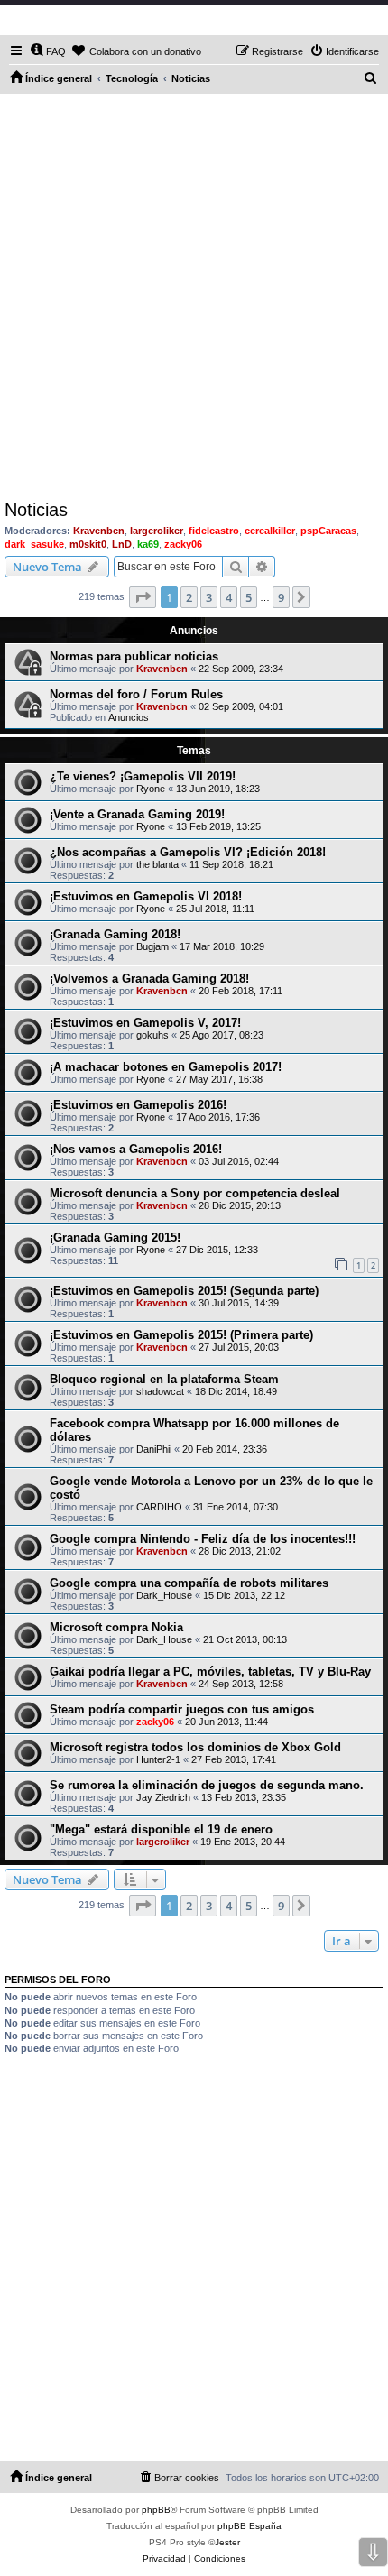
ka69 (148, 544)
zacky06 (183, 544)
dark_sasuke (34, 544)
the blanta (157, 864)
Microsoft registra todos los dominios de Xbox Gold (195, 1747)
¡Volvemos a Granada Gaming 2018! (149, 979)
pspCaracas (328, 531)
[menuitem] (48, 51)
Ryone (151, 789)
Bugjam (152, 946)
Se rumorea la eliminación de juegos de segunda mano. (207, 1785)
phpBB (156, 2510)
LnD (122, 544)
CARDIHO (159, 1507)
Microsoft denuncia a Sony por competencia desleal (195, 1193)
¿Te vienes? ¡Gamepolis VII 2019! (143, 776)
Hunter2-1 (158, 1759)
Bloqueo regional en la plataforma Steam (164, 1379)
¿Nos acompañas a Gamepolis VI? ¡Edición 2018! (188, 852)
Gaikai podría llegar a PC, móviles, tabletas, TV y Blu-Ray (210, 1671)
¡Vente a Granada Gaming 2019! (137, 814)
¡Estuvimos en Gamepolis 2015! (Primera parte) (181, 1335)
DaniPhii (154, 1449)
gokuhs (152, 1035)
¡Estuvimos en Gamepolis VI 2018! (146, 896)
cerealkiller (270, 531)
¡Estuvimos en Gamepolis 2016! (138, 1105)
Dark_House (164, 1595)
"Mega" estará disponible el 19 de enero (161, 1829)
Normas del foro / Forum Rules (136, 694)
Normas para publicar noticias (134, 656)
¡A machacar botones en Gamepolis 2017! (166, 1067)
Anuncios (129, 717)
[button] (143, 597)
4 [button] (229, 597)
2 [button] (189, 597)
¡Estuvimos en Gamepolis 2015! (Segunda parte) (184, 1291)
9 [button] (281, 597)
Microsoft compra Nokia (116, 1627)
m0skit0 (88, 544)
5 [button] (249, 597)
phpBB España (249, 2526)
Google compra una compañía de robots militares (189, 1583)
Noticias (36, 510)
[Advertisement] (194, 297)
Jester (227, 2542)
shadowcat (160, 1391)
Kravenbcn (99, 531)
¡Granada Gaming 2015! (115, 1237)
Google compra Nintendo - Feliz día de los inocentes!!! (203, 1539)
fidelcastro (214, 531)
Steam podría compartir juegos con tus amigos (182, 1709)
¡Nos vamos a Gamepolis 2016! (136, 1149)
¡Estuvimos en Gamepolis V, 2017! (145, 1023)
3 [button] (209, 597)
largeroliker (157, 531)
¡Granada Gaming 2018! (115, 934)
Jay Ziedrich (163, 1797)
